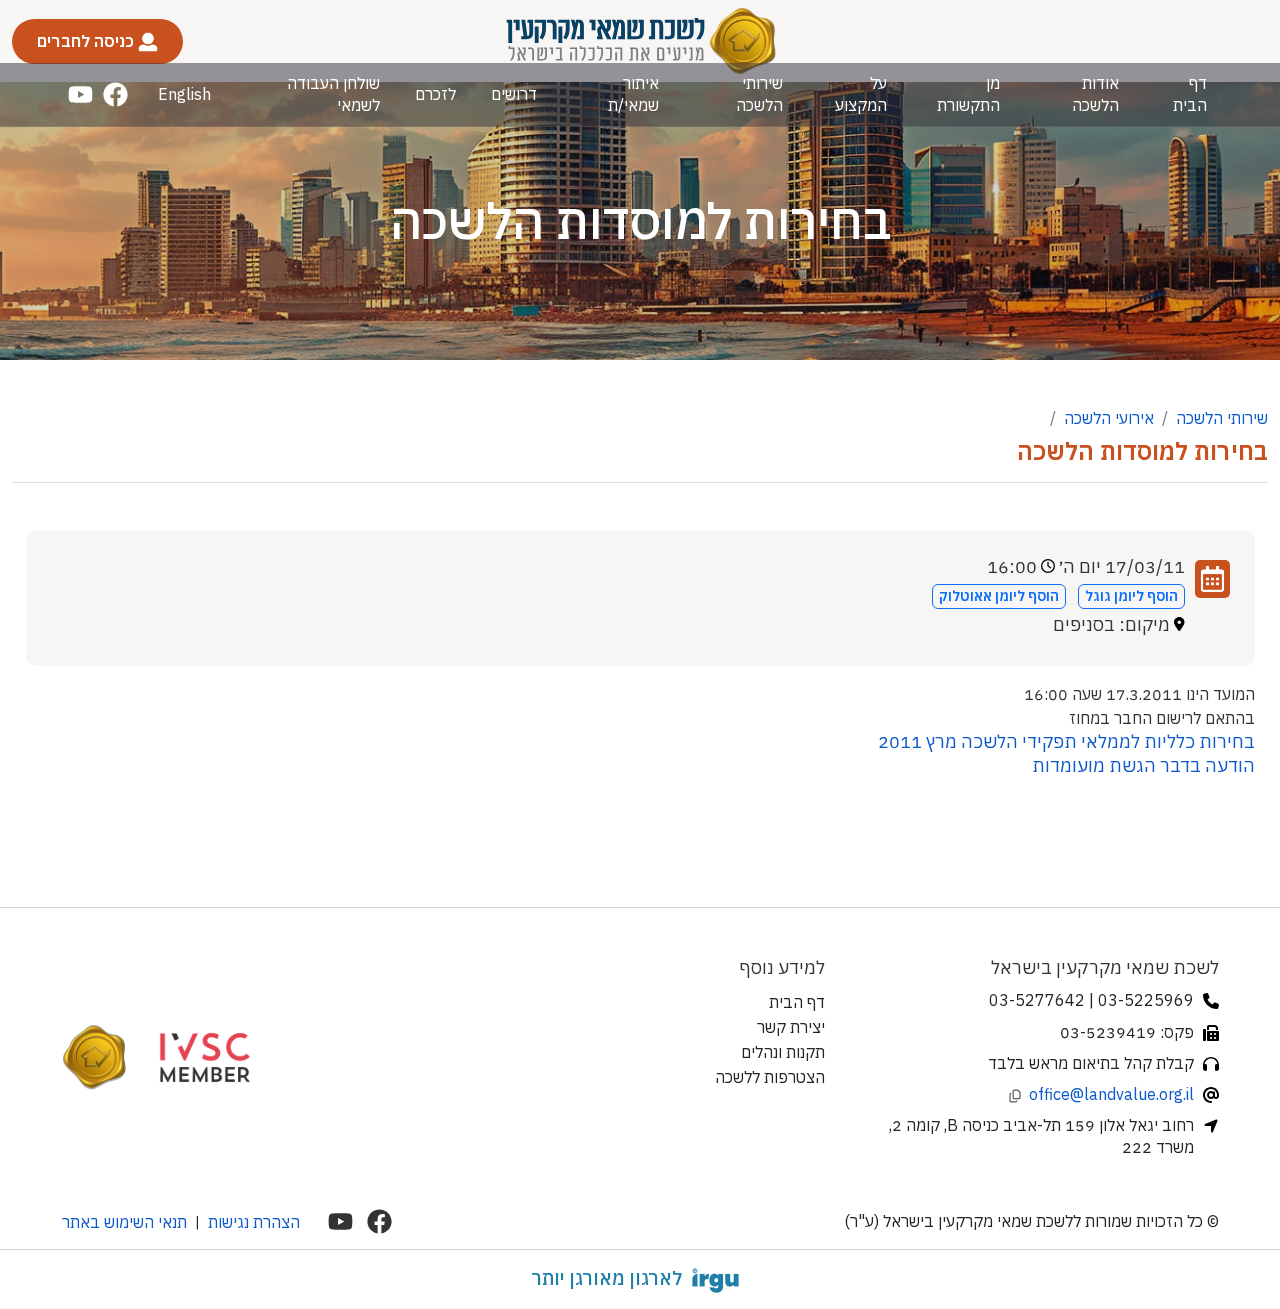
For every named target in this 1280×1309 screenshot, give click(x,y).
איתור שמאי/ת (633, 93)
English (184, 94)
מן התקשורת (968, 93)
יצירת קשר (791, 1027)
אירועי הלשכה (1109, 418)
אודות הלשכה (1095, 93)
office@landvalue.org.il (1111, 1094)
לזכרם (435, 94)
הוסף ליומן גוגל (1131, 596)
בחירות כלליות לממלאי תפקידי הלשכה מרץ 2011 (1066, 741)
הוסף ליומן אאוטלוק (999, 596)
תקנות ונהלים (783, 1052)
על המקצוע (861, 93)
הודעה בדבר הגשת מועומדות (1143, 765)
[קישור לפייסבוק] (115, 94)
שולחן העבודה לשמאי (333, 93)
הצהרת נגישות (254, 1222)
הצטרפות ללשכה (770, 1077)
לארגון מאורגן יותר (606, 1278)
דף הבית (1190, 93)
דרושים (514, 94)
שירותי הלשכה (759, 93)
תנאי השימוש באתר (124, 1222)
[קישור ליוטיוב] (80, 94)
